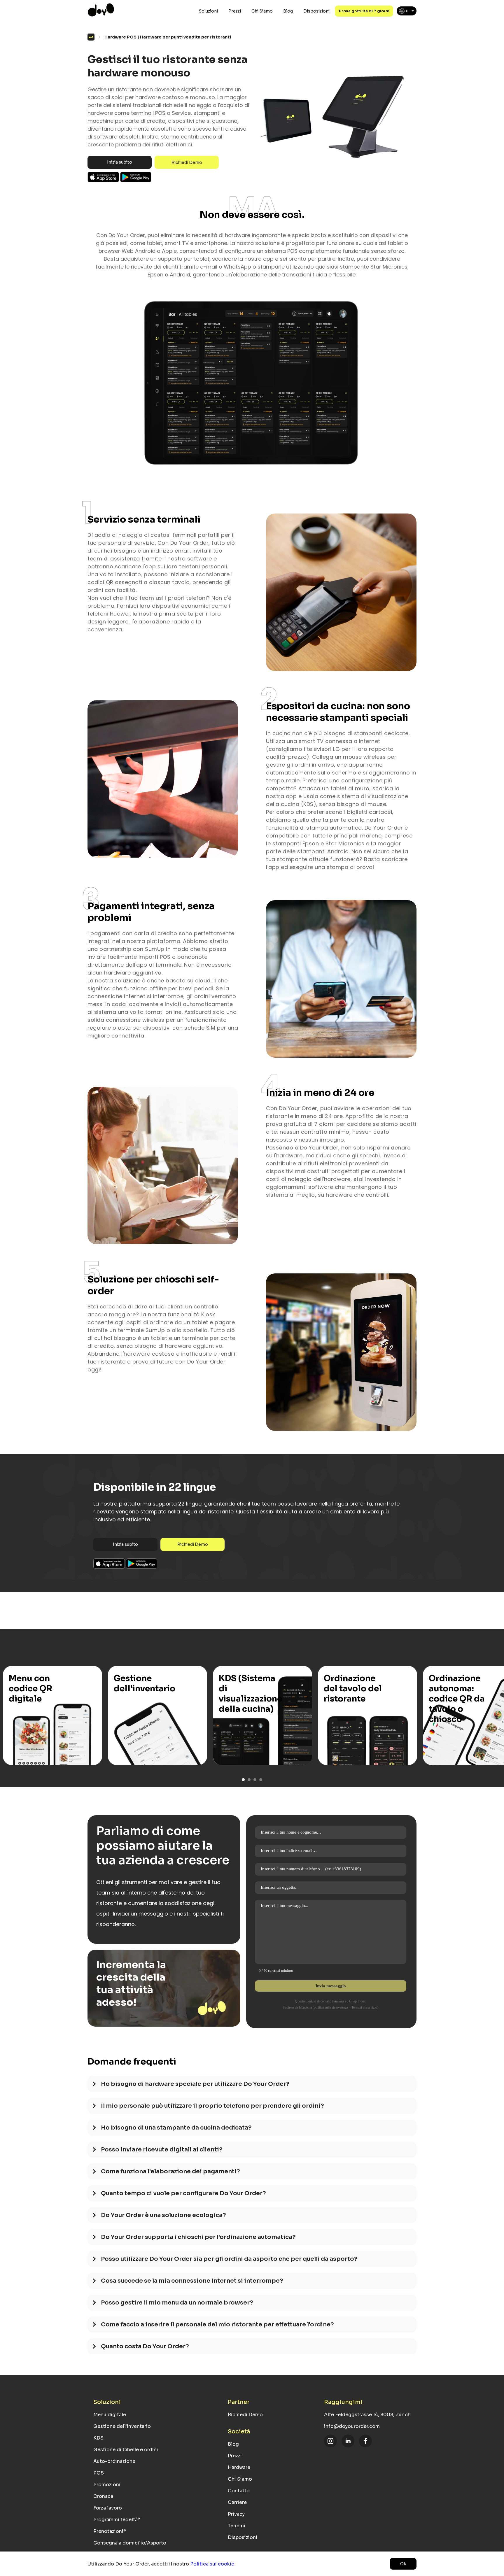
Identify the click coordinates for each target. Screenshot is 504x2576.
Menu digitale (110, 2415)
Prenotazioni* (110, 2531)
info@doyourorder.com (352, 2426)
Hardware (239, 2467)
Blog (288, 11)
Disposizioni (316, 11)
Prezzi (235, 11)
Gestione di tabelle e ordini (126, 2450)
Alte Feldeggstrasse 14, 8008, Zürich (367, 2415)
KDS (98, 2438)
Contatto (239, 2491)
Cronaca (103, 2496)
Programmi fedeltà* (117, 2520)
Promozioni (107, 2485)
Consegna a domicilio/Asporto (130, 2543)
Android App (136, 177)
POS (99, 2473)
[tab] (252, 2087)
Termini (237, 2526)
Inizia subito (120, 162)
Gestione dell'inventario (122, 2426)
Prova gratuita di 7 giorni (364, 11)
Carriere (237, 2502)
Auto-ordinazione (114, 2461)
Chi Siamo (262, 11)
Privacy (236, 2514)
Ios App (104, 177)
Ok (403, 2564)
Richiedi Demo (187, 162)
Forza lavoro (108, 2508)
